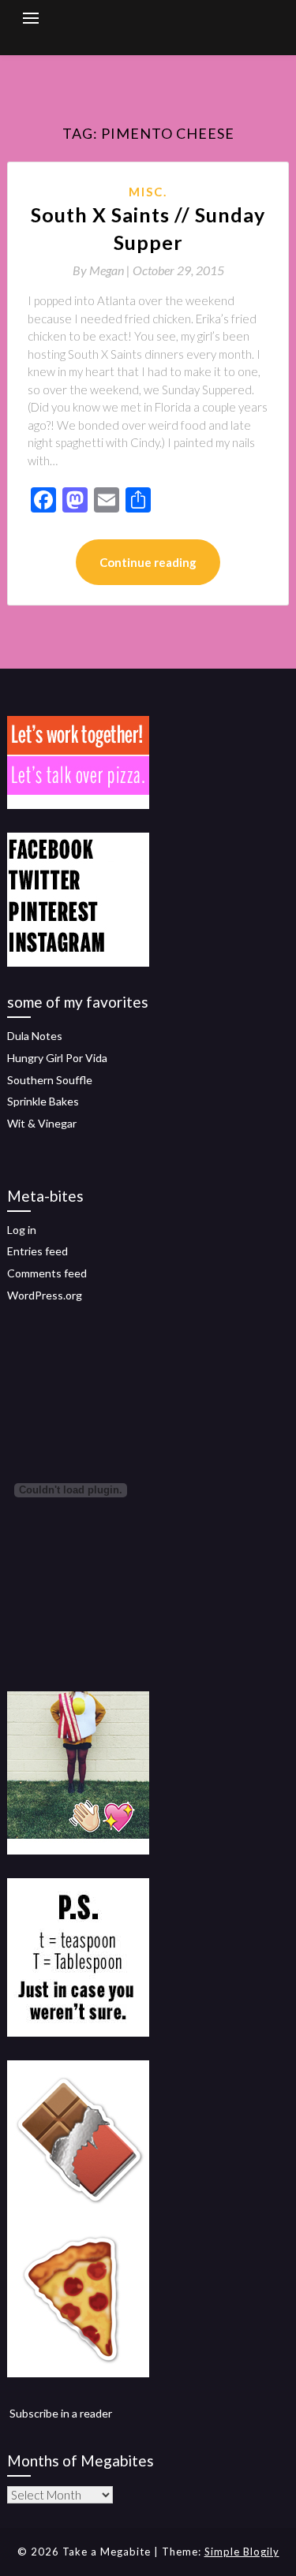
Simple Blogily (242, 2552)
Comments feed (47, 1273)
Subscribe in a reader (61, 2413)
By (103, 270)
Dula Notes (35, 1036)
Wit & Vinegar (42, 1123)
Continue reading (148, 562)
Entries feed (37, 1251)
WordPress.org (45, 1295)
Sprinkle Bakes (43, 1101)
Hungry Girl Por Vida (57, 1058)
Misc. (148, 192)
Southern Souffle (50, 1080)
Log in (22, 1230)
